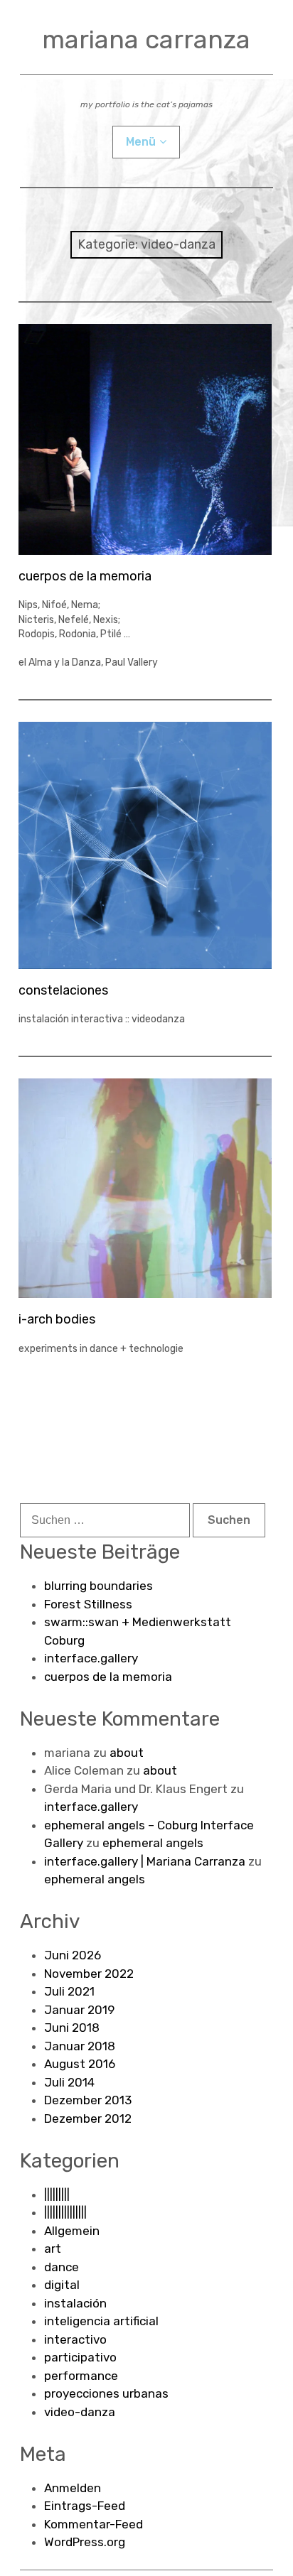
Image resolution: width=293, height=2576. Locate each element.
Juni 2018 (72, 2028)
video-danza (80, 2412)
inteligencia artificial (101, 2321)
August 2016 (80, 2064)
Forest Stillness (88, 1604)
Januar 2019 (79, 2010)
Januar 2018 (80, 2046)
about (127, 1753)
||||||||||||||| (65, 2212)
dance (62, 2267)
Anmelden (73, 2488)
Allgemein (72, 2231)
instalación (75, 2303)
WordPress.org (85, 2542)
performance (81, 2376)
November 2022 (89, 1974)
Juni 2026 (73, 1955)
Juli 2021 (69, 1991)
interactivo (75, 2339)
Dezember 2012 (88, 2118)
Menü (141, 142)
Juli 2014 (69, 2082)
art (53, 2248)
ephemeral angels (153, 1843)
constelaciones (63, 990)
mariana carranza (146, 39)
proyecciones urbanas (106, 2393)
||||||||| (57, 2195)
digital (62, 2285)
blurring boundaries (98, 1586)
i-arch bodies (57, 1319)
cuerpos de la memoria (85, 576)
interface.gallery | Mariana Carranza (145, 1861)
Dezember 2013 (88, 2100)
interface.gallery (91, 1658)
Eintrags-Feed (85, 2506)
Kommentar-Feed (94, 2524)
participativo (80, 2357)
